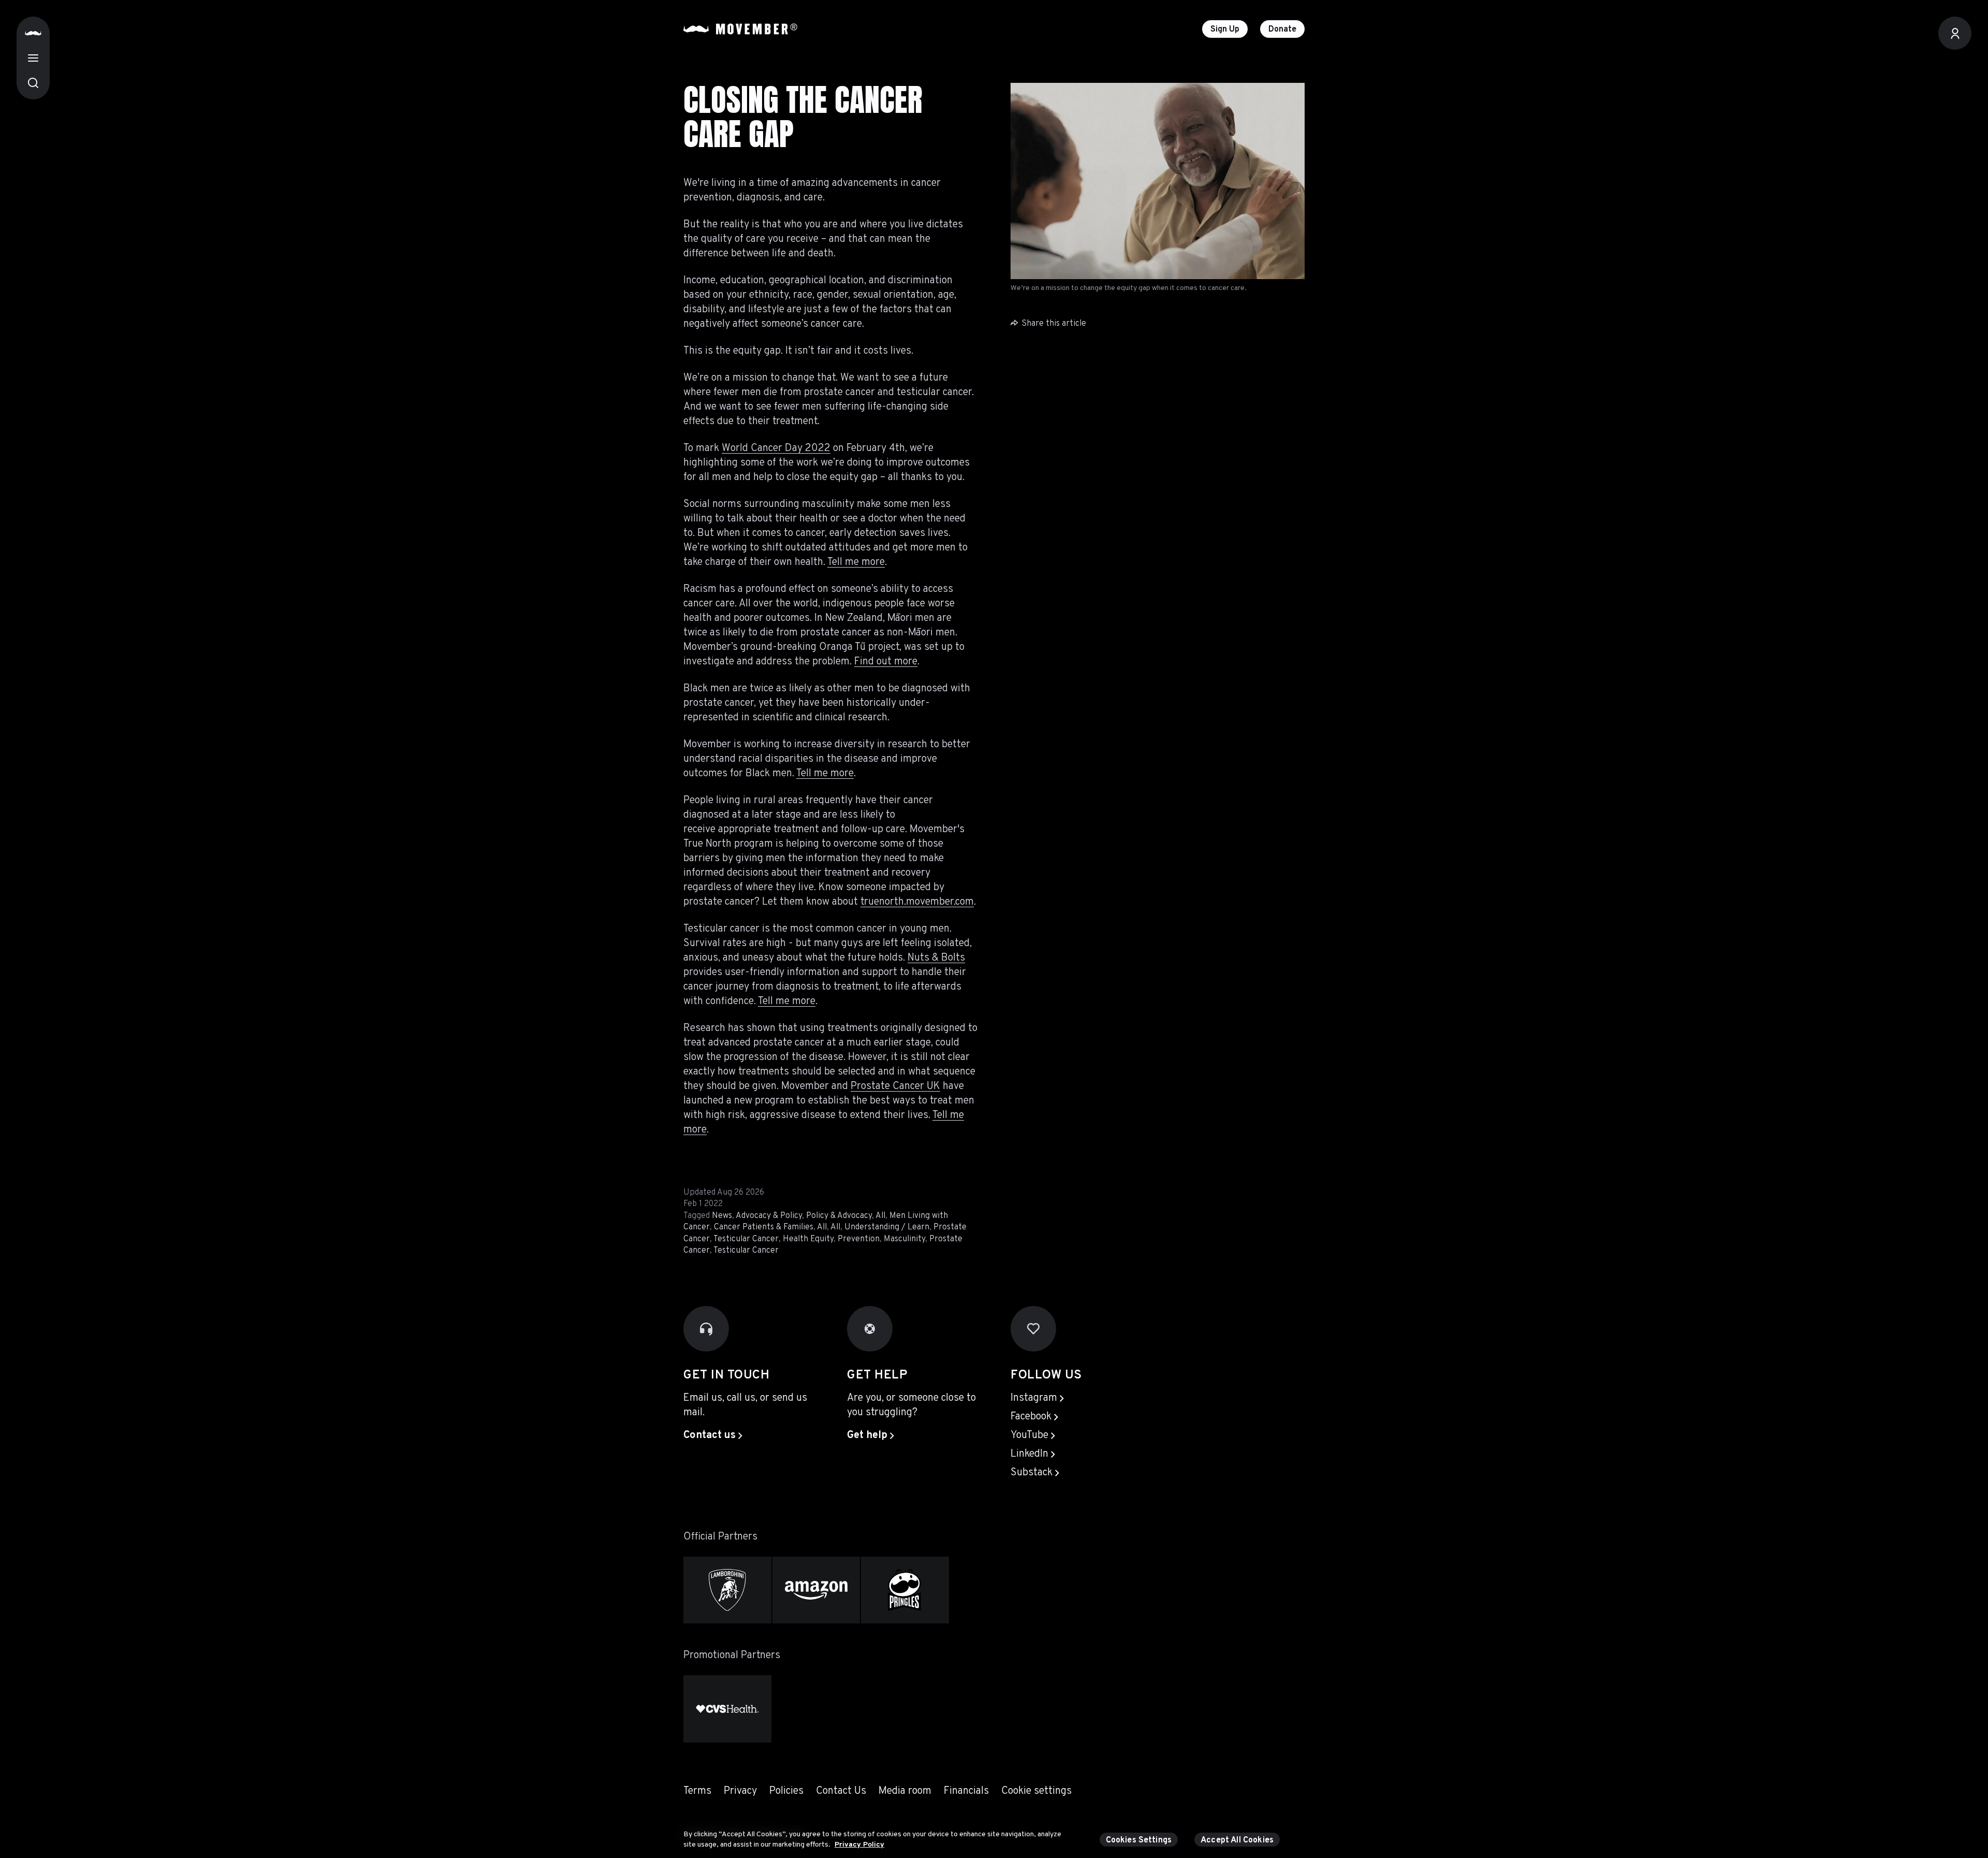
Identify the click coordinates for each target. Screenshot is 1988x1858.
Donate (1282, 30)
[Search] (33, 83)
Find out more (886, 662)
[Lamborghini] (727, 1590)
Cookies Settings (1139, 1840)
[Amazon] (816, 1590)
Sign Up (1225, 30)
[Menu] (33, 58)
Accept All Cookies (1237, 1840)
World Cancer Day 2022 (776, 448)
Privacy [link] (740, 1791)
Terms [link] (697, 1791)
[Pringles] (905, 1590)
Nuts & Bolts (936, 958)
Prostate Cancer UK (895, 1086)
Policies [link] (786, 1791)
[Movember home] (740, 29)
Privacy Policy (859, 1844)
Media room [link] (905, 1791)
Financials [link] (966, 1791)
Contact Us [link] (841, 1791)
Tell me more (856, 562)
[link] (713, 1435)
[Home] (33, 33)
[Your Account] (1955, 33)
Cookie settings (1036, 1791)
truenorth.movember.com (917, 902)
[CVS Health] (727, 1709)
